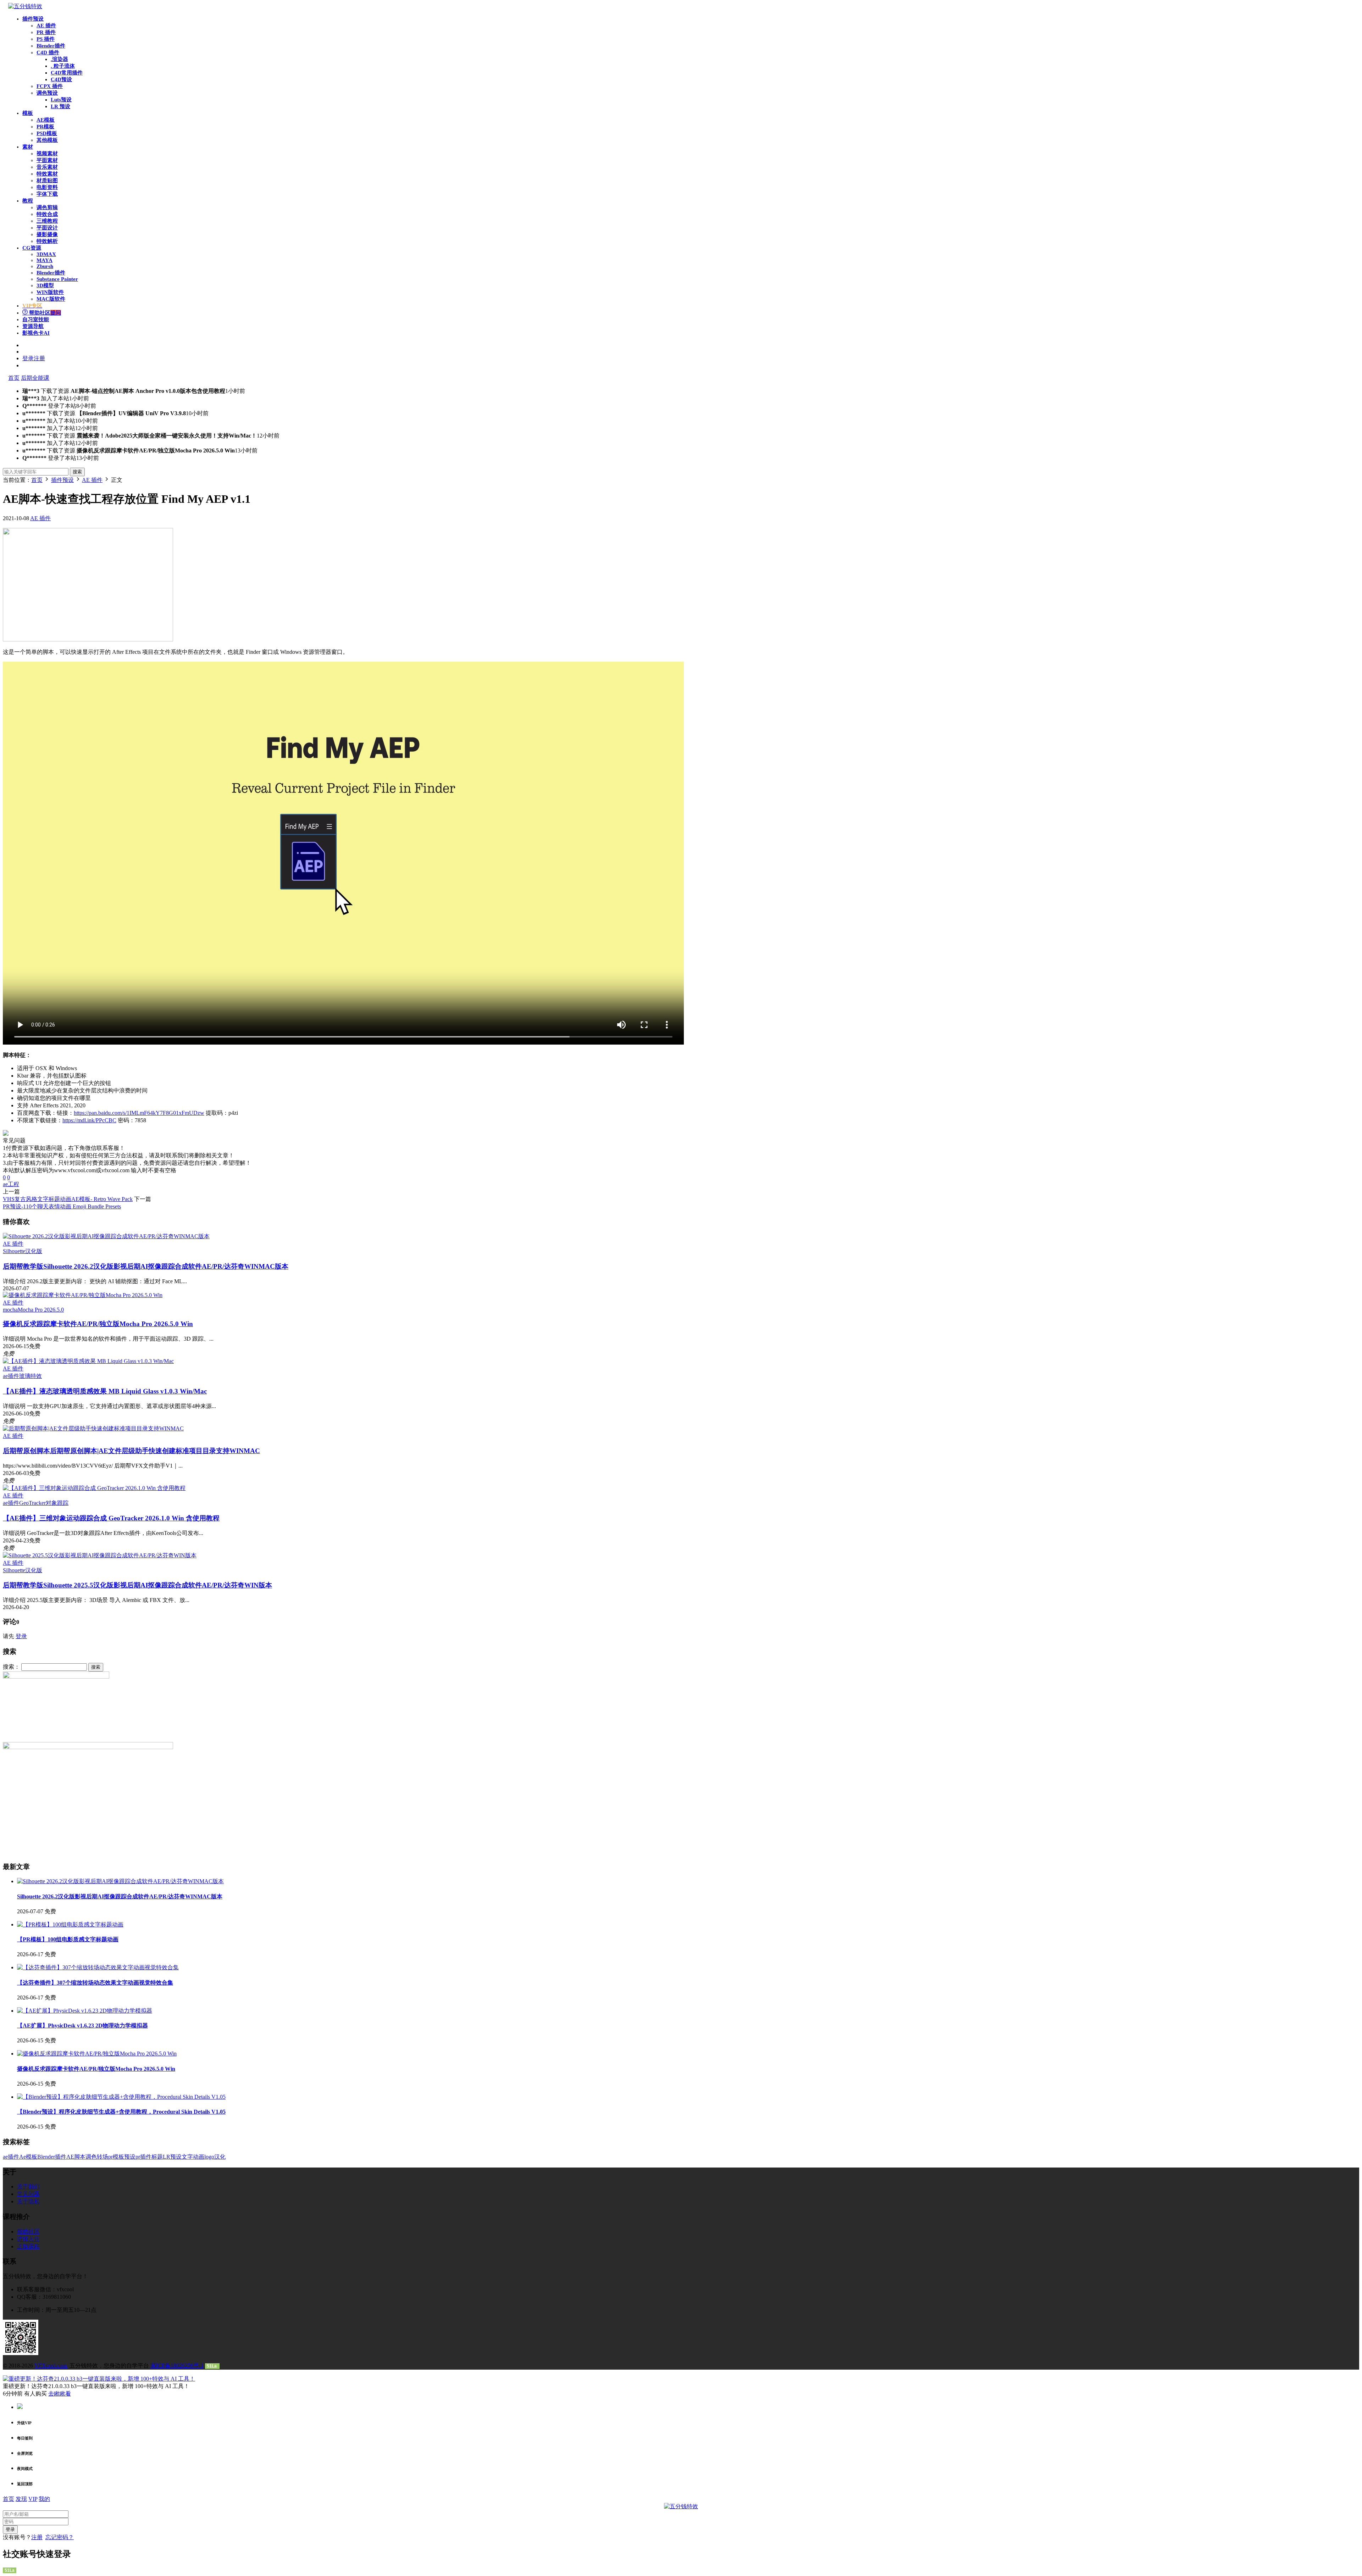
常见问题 (28, 2194)
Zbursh (45, 266)
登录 (21, 1636)
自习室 (36, 319)
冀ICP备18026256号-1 (177, 2366)
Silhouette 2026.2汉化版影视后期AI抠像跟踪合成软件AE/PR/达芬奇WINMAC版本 (146, 1266)
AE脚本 (76, 2157)
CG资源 (32, 248)
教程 (28, 201)
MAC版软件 (51, 299)
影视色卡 (36, 333)
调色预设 (47, 93)
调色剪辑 (47, 207)
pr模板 (116, 2157)
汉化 (220, 2157)
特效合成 (47, 214)
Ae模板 (28, 2157)
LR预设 (172, 2157)
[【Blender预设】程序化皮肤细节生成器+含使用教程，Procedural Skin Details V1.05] (121, 2097)
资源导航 (33, 326)
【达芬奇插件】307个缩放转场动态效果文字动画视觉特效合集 (95, 1983)
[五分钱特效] (25, 6)
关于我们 (28, 2186)
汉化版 (34, 1251)
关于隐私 (28, 2201)
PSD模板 (47, 133)
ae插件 (11, 1376)
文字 (187, 2157)
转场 (103, 2157)
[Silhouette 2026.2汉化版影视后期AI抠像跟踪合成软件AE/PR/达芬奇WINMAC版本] (106, 1236)
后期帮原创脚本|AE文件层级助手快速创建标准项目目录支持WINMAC (131, 1451)
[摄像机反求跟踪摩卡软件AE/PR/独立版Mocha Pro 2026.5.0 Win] (83, 1295)
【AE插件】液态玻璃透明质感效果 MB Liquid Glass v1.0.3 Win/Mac (105, 1391)
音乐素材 (47, 167)
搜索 (77, 472)
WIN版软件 (50, 292)
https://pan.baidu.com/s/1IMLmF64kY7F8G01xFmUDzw (139, 1113)
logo (209, 2157)
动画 (199, 2157)
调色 (91, 2157)
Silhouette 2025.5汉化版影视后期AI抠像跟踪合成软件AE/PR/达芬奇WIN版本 (137, 1585)
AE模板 (46, 120)
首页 (14, 378)
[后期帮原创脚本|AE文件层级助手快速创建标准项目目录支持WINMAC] (93, 1428)
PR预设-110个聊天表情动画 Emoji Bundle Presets (62, 1206)
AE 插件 (46, 26)
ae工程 (11, 1184)
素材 (28, 147)
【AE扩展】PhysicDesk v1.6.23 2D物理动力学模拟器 (82, 2026)
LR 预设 (60, 106)
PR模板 (45, 127)
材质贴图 (47, 180)
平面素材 (47, 160)
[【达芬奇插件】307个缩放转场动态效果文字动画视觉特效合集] (98, 1967)
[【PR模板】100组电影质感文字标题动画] (70, 1924)
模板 (28, 113)
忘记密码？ (60, 2537)
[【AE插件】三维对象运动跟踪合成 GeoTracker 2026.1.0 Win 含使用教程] (94, 1488)
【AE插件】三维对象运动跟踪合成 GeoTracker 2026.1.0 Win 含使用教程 (111, 1518)
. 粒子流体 (63, 66)
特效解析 (47, 241)
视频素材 (47, 154)
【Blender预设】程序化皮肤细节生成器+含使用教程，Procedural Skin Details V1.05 (121, 2112)
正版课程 (28, 2246)
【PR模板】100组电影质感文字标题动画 (68, 1939)
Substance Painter (57, 279)
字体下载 (47, 194)
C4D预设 (61, 79)
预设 (130, 2157)
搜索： (11, 1667)
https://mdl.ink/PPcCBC (89, 1120)
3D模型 (45, 285)
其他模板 (47, 140)
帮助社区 (44, 313)
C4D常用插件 (67, 73)
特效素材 (47, 174)
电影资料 (47, 187)
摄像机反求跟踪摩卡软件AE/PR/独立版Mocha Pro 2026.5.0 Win (98, 1324)
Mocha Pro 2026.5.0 (41, 1310)
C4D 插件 (48, 52)
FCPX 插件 (50, 86)
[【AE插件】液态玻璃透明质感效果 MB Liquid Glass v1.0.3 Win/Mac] (88, 1361)
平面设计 (47, 228)
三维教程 (47, 221)
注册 (37, 2537)
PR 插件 (46, 32)
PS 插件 (46, 39)
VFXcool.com (51, 2366)
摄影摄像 (47, 234)
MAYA (45, 260)
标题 (157, 2157)
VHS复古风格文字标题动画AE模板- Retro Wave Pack (68, 1199)
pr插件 (143, 2157)
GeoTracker (32, 1503)
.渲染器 (59, 59)
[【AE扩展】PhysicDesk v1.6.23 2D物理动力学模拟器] (85, 2011)
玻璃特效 (31, 1376)
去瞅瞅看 (60, 2394)
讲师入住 (28, 2239)
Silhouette (14, 1251)
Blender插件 (51, 46)
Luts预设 (61, 100)
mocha (10, 1310)
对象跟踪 (57, 1503)
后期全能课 (35, 378)
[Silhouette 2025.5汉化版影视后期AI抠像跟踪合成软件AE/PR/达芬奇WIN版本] (100, 1555)
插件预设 (33, 19)
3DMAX (46, 254)
